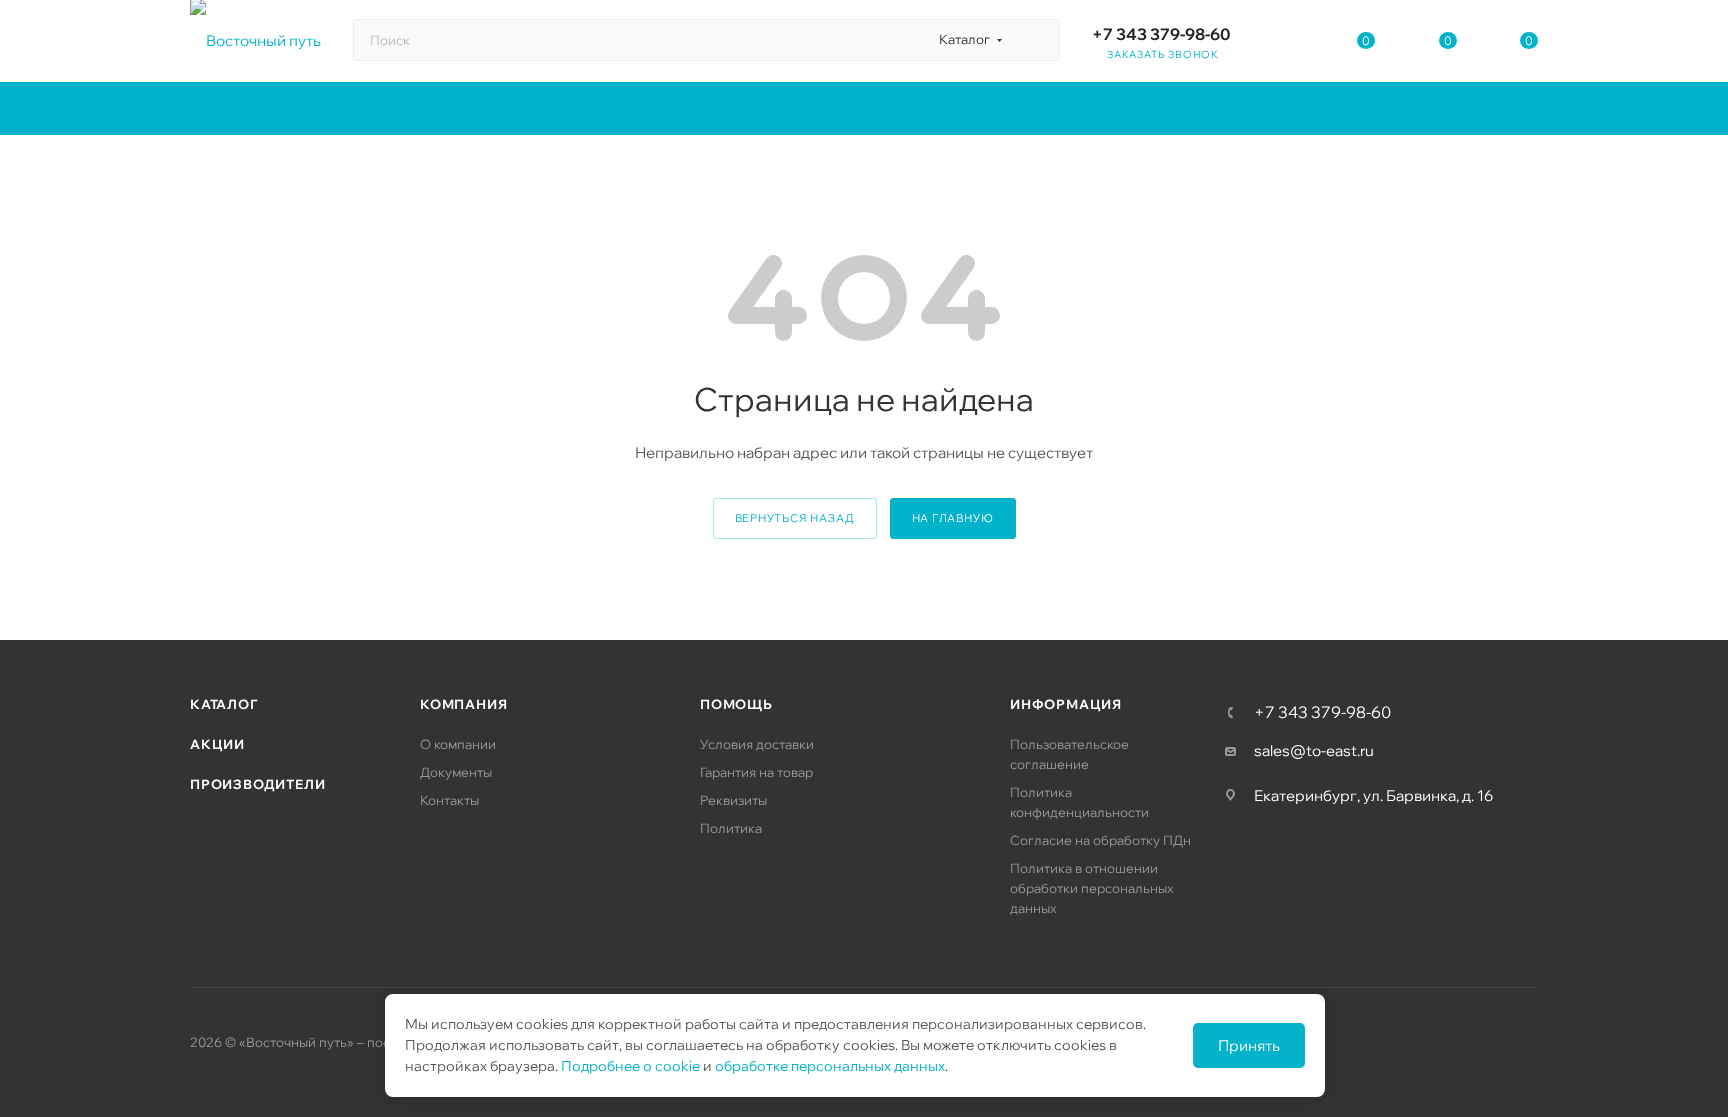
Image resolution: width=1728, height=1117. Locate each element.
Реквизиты (733, 800)
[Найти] (1035, 40)
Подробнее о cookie (630, 1066)
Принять (1249, 1045)
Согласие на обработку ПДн (1100, 840)
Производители (257, 784)
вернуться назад (795, 518)
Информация (1066, 704)
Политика (731, 828)
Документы (456, 772)
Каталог (224, 704)
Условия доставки (757, 744)
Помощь (736, 704)
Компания (463, 704)
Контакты (449, 800)
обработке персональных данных (830, 1066)
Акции (217, 744)
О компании (458, 744)
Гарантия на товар (756, 772)
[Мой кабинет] (1285, 44)
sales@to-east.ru (1314, 750)
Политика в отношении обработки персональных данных (1092, 888)
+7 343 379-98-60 (1161, 34)
